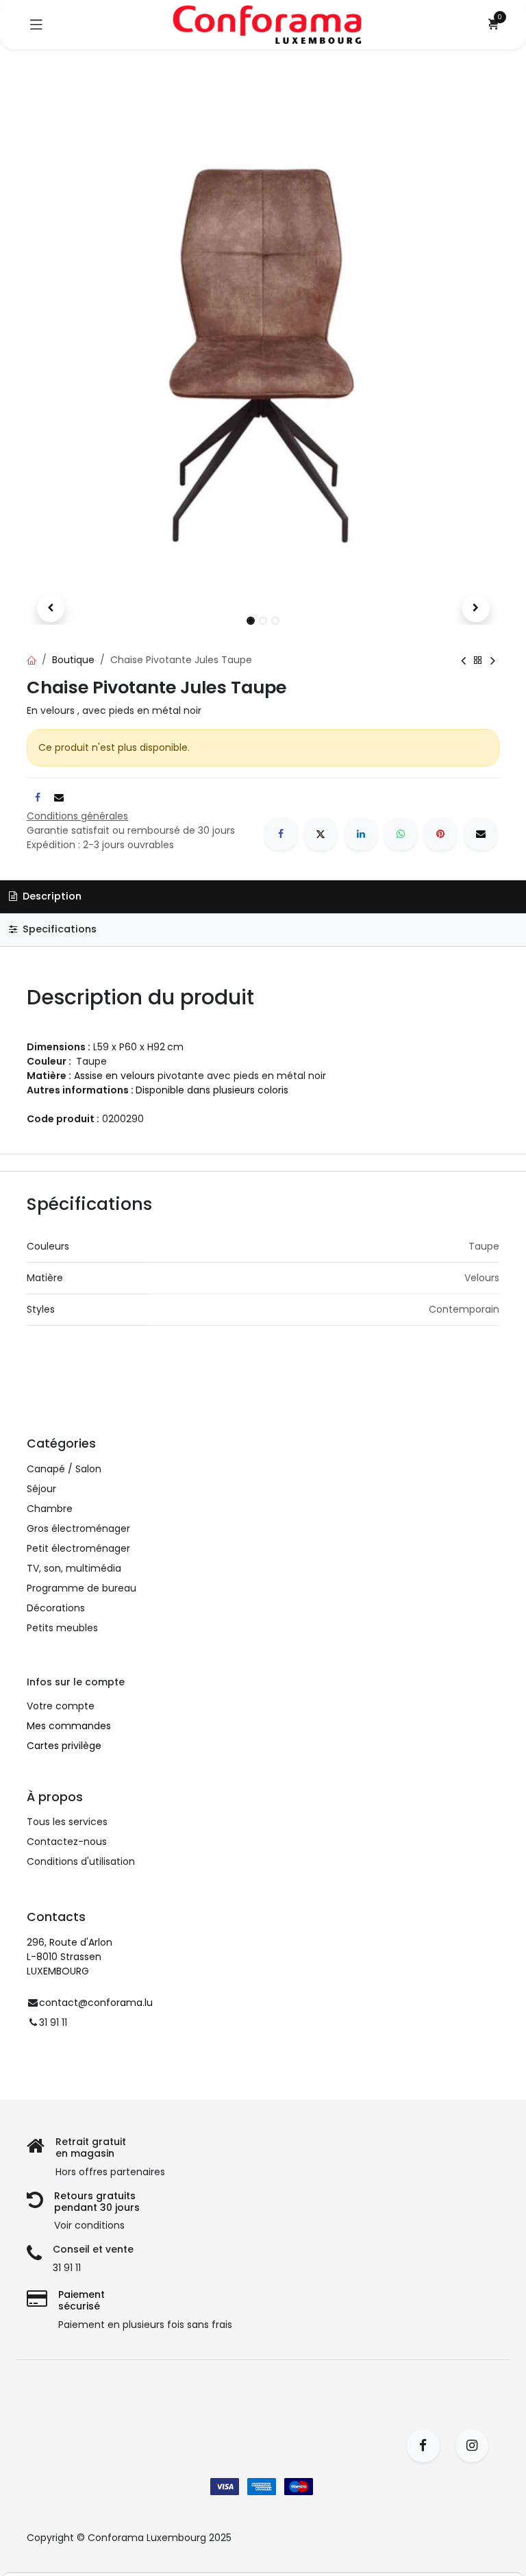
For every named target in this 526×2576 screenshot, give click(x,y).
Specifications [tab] (58, 929)
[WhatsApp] (401, 834)
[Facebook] (281, 834)
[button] (50, 608)
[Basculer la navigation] (36, 25)
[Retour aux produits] (478, 660)
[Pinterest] (440, 834)
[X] (321, 834)
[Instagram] (476, 2446)
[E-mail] (481, 834)
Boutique (73, 660)
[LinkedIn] (361, 834)
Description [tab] (51, 896)
